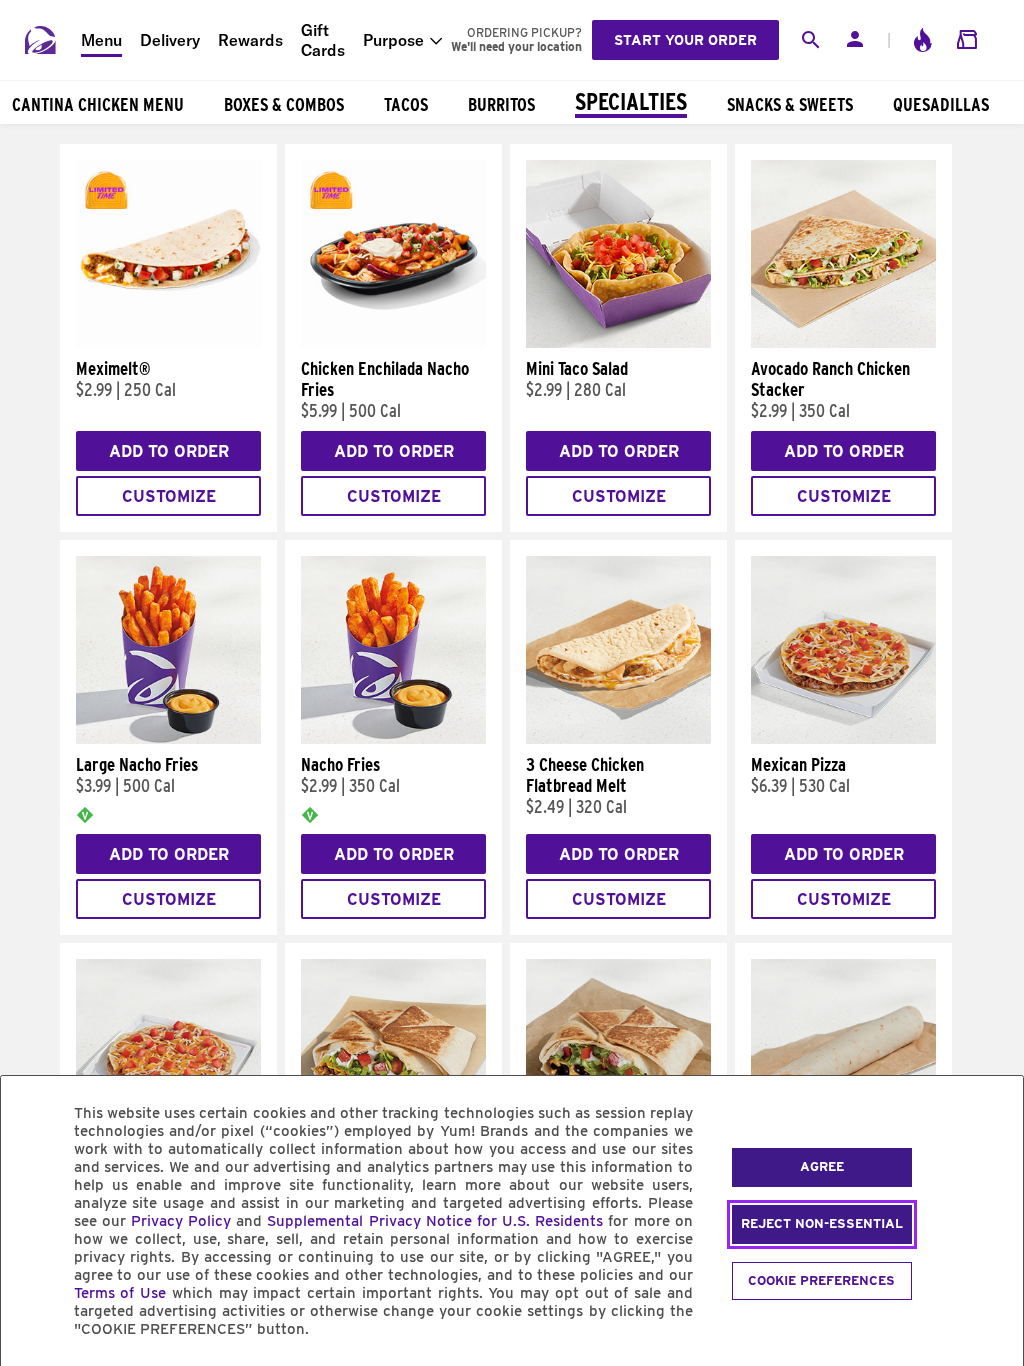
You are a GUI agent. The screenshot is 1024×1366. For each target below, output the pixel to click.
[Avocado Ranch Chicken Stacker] (843, 343)
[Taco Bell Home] (41, 40)
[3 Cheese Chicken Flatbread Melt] (618, 739)
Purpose (393, 40)
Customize (169, 496)
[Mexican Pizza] (843, 739)
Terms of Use (120, 1293)
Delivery (170, 40)
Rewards (250, 40)
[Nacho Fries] (393, 739)
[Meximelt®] (168, 343)
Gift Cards (323, 40)
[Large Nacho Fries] (168, 739)
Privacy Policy (181, 1221)
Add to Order (169, 451)
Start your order (685, 40)
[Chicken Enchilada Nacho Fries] (393, 343)
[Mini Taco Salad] (618, 343)
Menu (101, 40)
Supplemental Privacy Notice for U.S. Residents (435, 1221)
